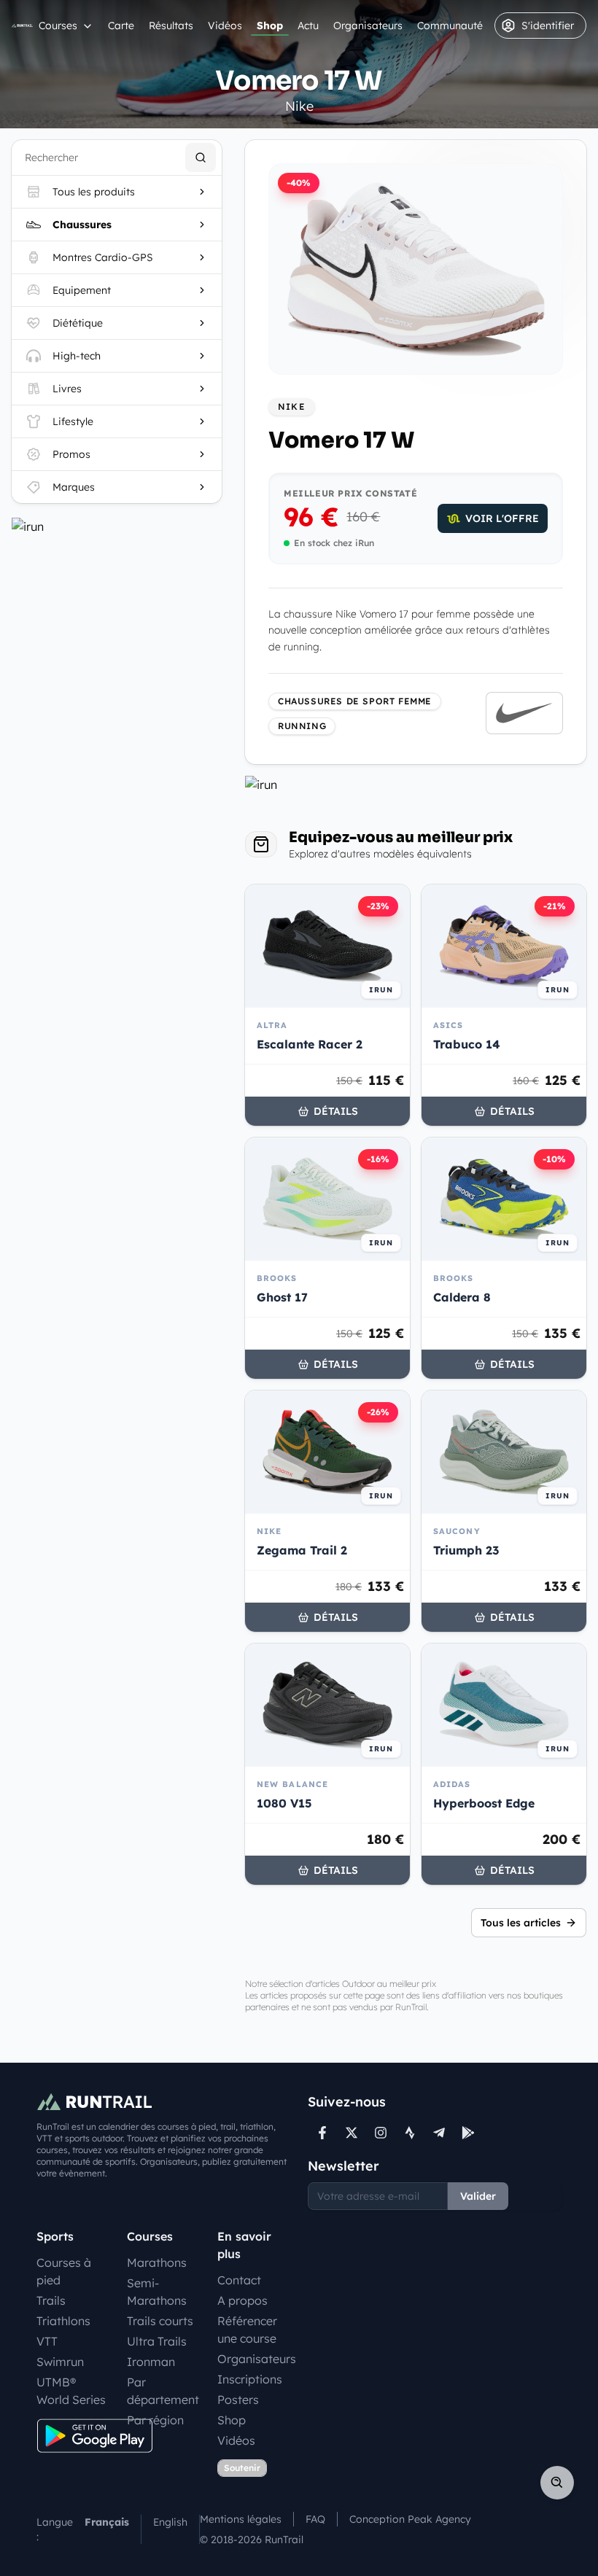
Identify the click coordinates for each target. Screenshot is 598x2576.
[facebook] (322, 2133)
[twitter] (352, 2133)
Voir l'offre (502, 518)
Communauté (450, 26)
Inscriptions (250, 2379)
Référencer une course (247, 2330)
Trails (51, 2300)
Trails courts (160, 2321)
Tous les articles (521, 1923)
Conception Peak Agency (410, 2519)
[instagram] (381, 2133)
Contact (239, 2280)
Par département (163, 2391)
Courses (58, 26)
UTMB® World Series (71, 2391)
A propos (242, 2300)
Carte (121, 26)
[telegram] (439, 2133)
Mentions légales (241, 2519)
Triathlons (63, 2321)
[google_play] (468, 2133)
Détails (336, 1111)
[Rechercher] (201, 157)
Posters (238, 2400)
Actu (308, 26)
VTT (47, 2341)
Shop (270, 26)
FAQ (315, 2519)
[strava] (410, 2133)
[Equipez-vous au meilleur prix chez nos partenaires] (117, 526)
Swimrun (60, 2362)
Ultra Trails (157, 2341)
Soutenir (242, 2468)
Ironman (151, 2362)
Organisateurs (368, 26)
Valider (478, 2196)
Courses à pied (64, 2271)
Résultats (171, 26)
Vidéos (225, 26)
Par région (155, 2420)
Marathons (157, 2262)
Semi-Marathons (157, 2292)
